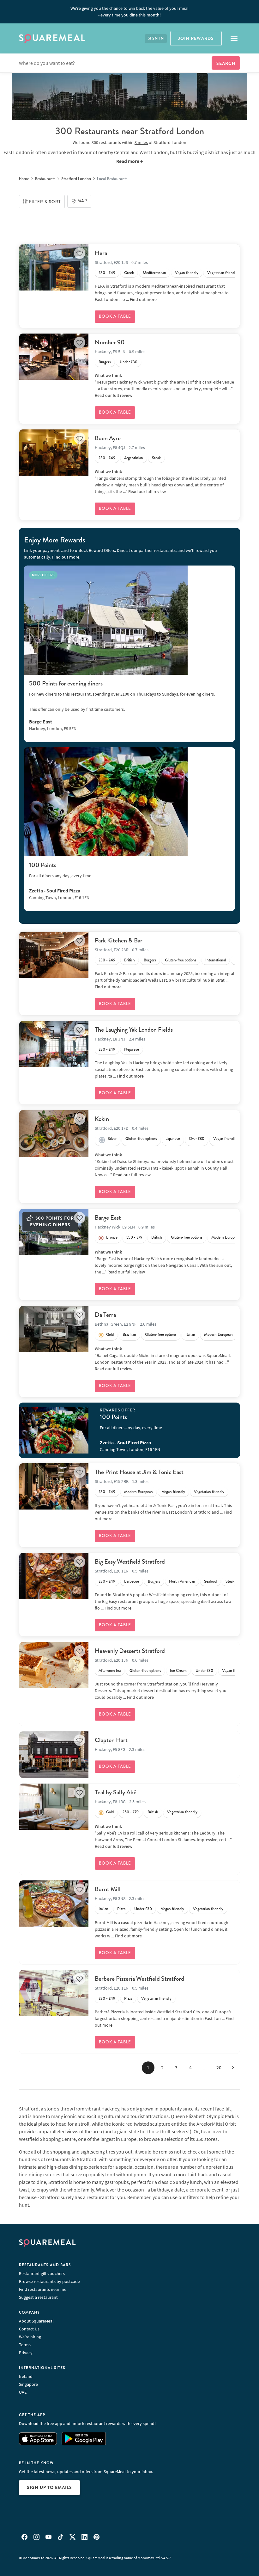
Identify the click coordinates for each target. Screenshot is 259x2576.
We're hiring (30, 2337)
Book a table (115, 316)
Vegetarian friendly (222, 273)
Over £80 (197, 1139)
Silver (112, 1139)
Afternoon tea (110, 1671)
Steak (156, 458)
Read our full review (114, 395)
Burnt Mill (108, 1889)
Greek (129, 273)
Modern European (226, 1237)
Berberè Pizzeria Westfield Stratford (139, 1979)
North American (182, 1581)
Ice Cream (178, 1671)
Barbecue (132, 1581)
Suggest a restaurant (38, 2297)
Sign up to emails (49, 2487)
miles (141, 142)
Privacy (26, 2353)
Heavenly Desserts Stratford (130, 1651)
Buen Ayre (108, 438)
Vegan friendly (187, 273)
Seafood (210, 1581)
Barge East (108, 1218)
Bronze (112, 1237)
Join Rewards (196, 38)
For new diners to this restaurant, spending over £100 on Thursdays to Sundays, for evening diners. (122, 694)
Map (82, 201)
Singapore (28, 2384)
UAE (23, 2392)
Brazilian (129, 1335)
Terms (25, 2345)
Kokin (102, 1119)
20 (219, 2067)
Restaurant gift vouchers (42, 2273)
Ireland (26, 2376)
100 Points (43, 865)
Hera (101, 253)
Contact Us (29, 2329)
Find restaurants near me (43, 2289)
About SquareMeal (36, 2321)
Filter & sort (45, 202)
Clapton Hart (111, 1740)
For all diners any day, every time (60, 876)
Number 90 (110, 342)
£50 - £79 (134, 1237)
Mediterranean (154, 273)
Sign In (156, 38)
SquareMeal (52, 39)
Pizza (121, 1909)
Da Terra (105, 1315)
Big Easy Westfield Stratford (130, 1562)
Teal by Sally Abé (116, 1792)
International (216, 960)
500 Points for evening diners (66, 683)
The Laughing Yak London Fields (134, 1030)
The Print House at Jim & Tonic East (139, 1472)
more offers (43, 575)
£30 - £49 (107, 273)
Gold (110, 1335)
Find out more (143, 299)
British (129, 960)
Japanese (173, 1139)
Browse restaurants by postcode (49, 2281)
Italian (190, 1335)
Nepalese (132, 1049)
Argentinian (134, 458)
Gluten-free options (181, 960)
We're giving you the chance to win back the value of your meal (129, 12)
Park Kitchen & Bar (119, 940)
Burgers (105, 362)
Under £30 (129, 362)
